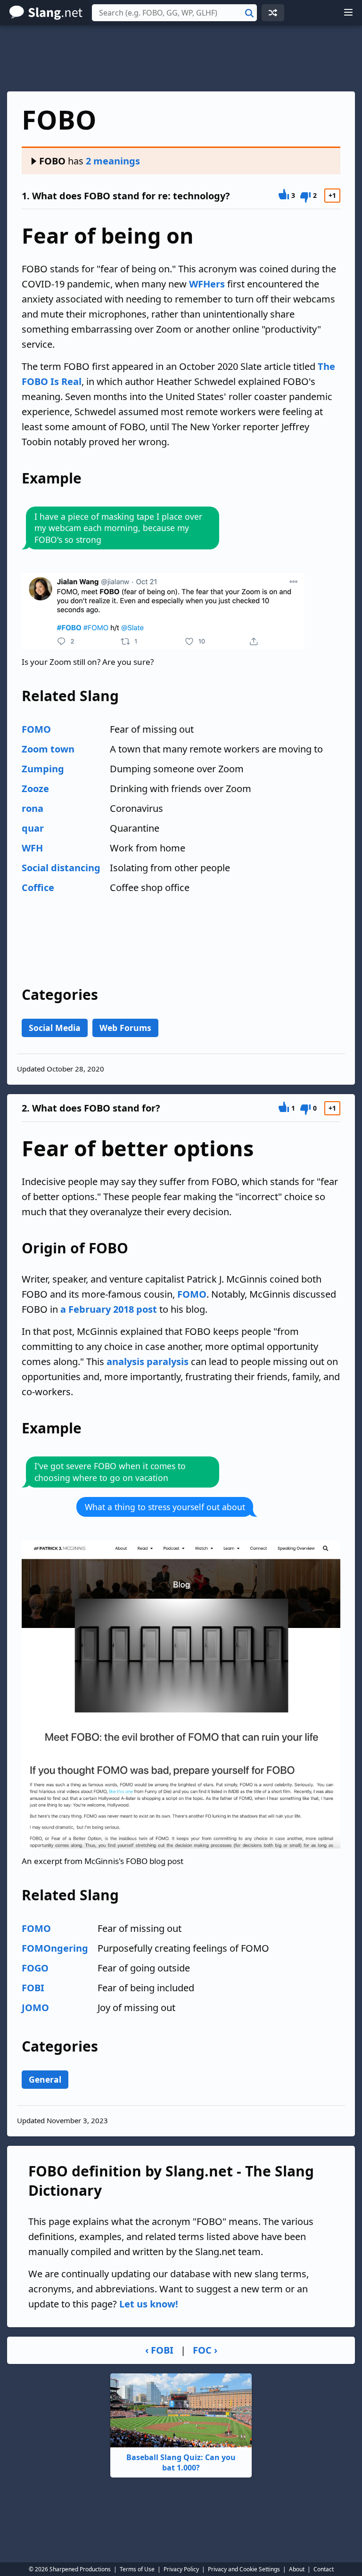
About (297, 2569)
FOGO (35, 1968)
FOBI (33, 1988)
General (45, 2079)
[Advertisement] (181, 58)
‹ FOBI (159, 2350)
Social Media (55, 1028)
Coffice (38, 887)
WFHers (207, 284)
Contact (324, 2569)
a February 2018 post (109, 1309)
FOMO (36, 729)
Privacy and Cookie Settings (244, 2569)
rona (33, 808)
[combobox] (174, 13)
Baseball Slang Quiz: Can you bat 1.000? (181, 2462)
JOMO (35, 2008)
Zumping (43, 769)
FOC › (205, 2350)
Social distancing (61, 868)
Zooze (35, 789)
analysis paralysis (148, 1362)
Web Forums (125, 1028)
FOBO (52, 161)
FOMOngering (55, 1948)
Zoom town (48, 749)
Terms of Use (137, 2569)
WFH (32, 848)
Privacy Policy (181, 2569)
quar (33, 828)
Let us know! (149, 2304)
